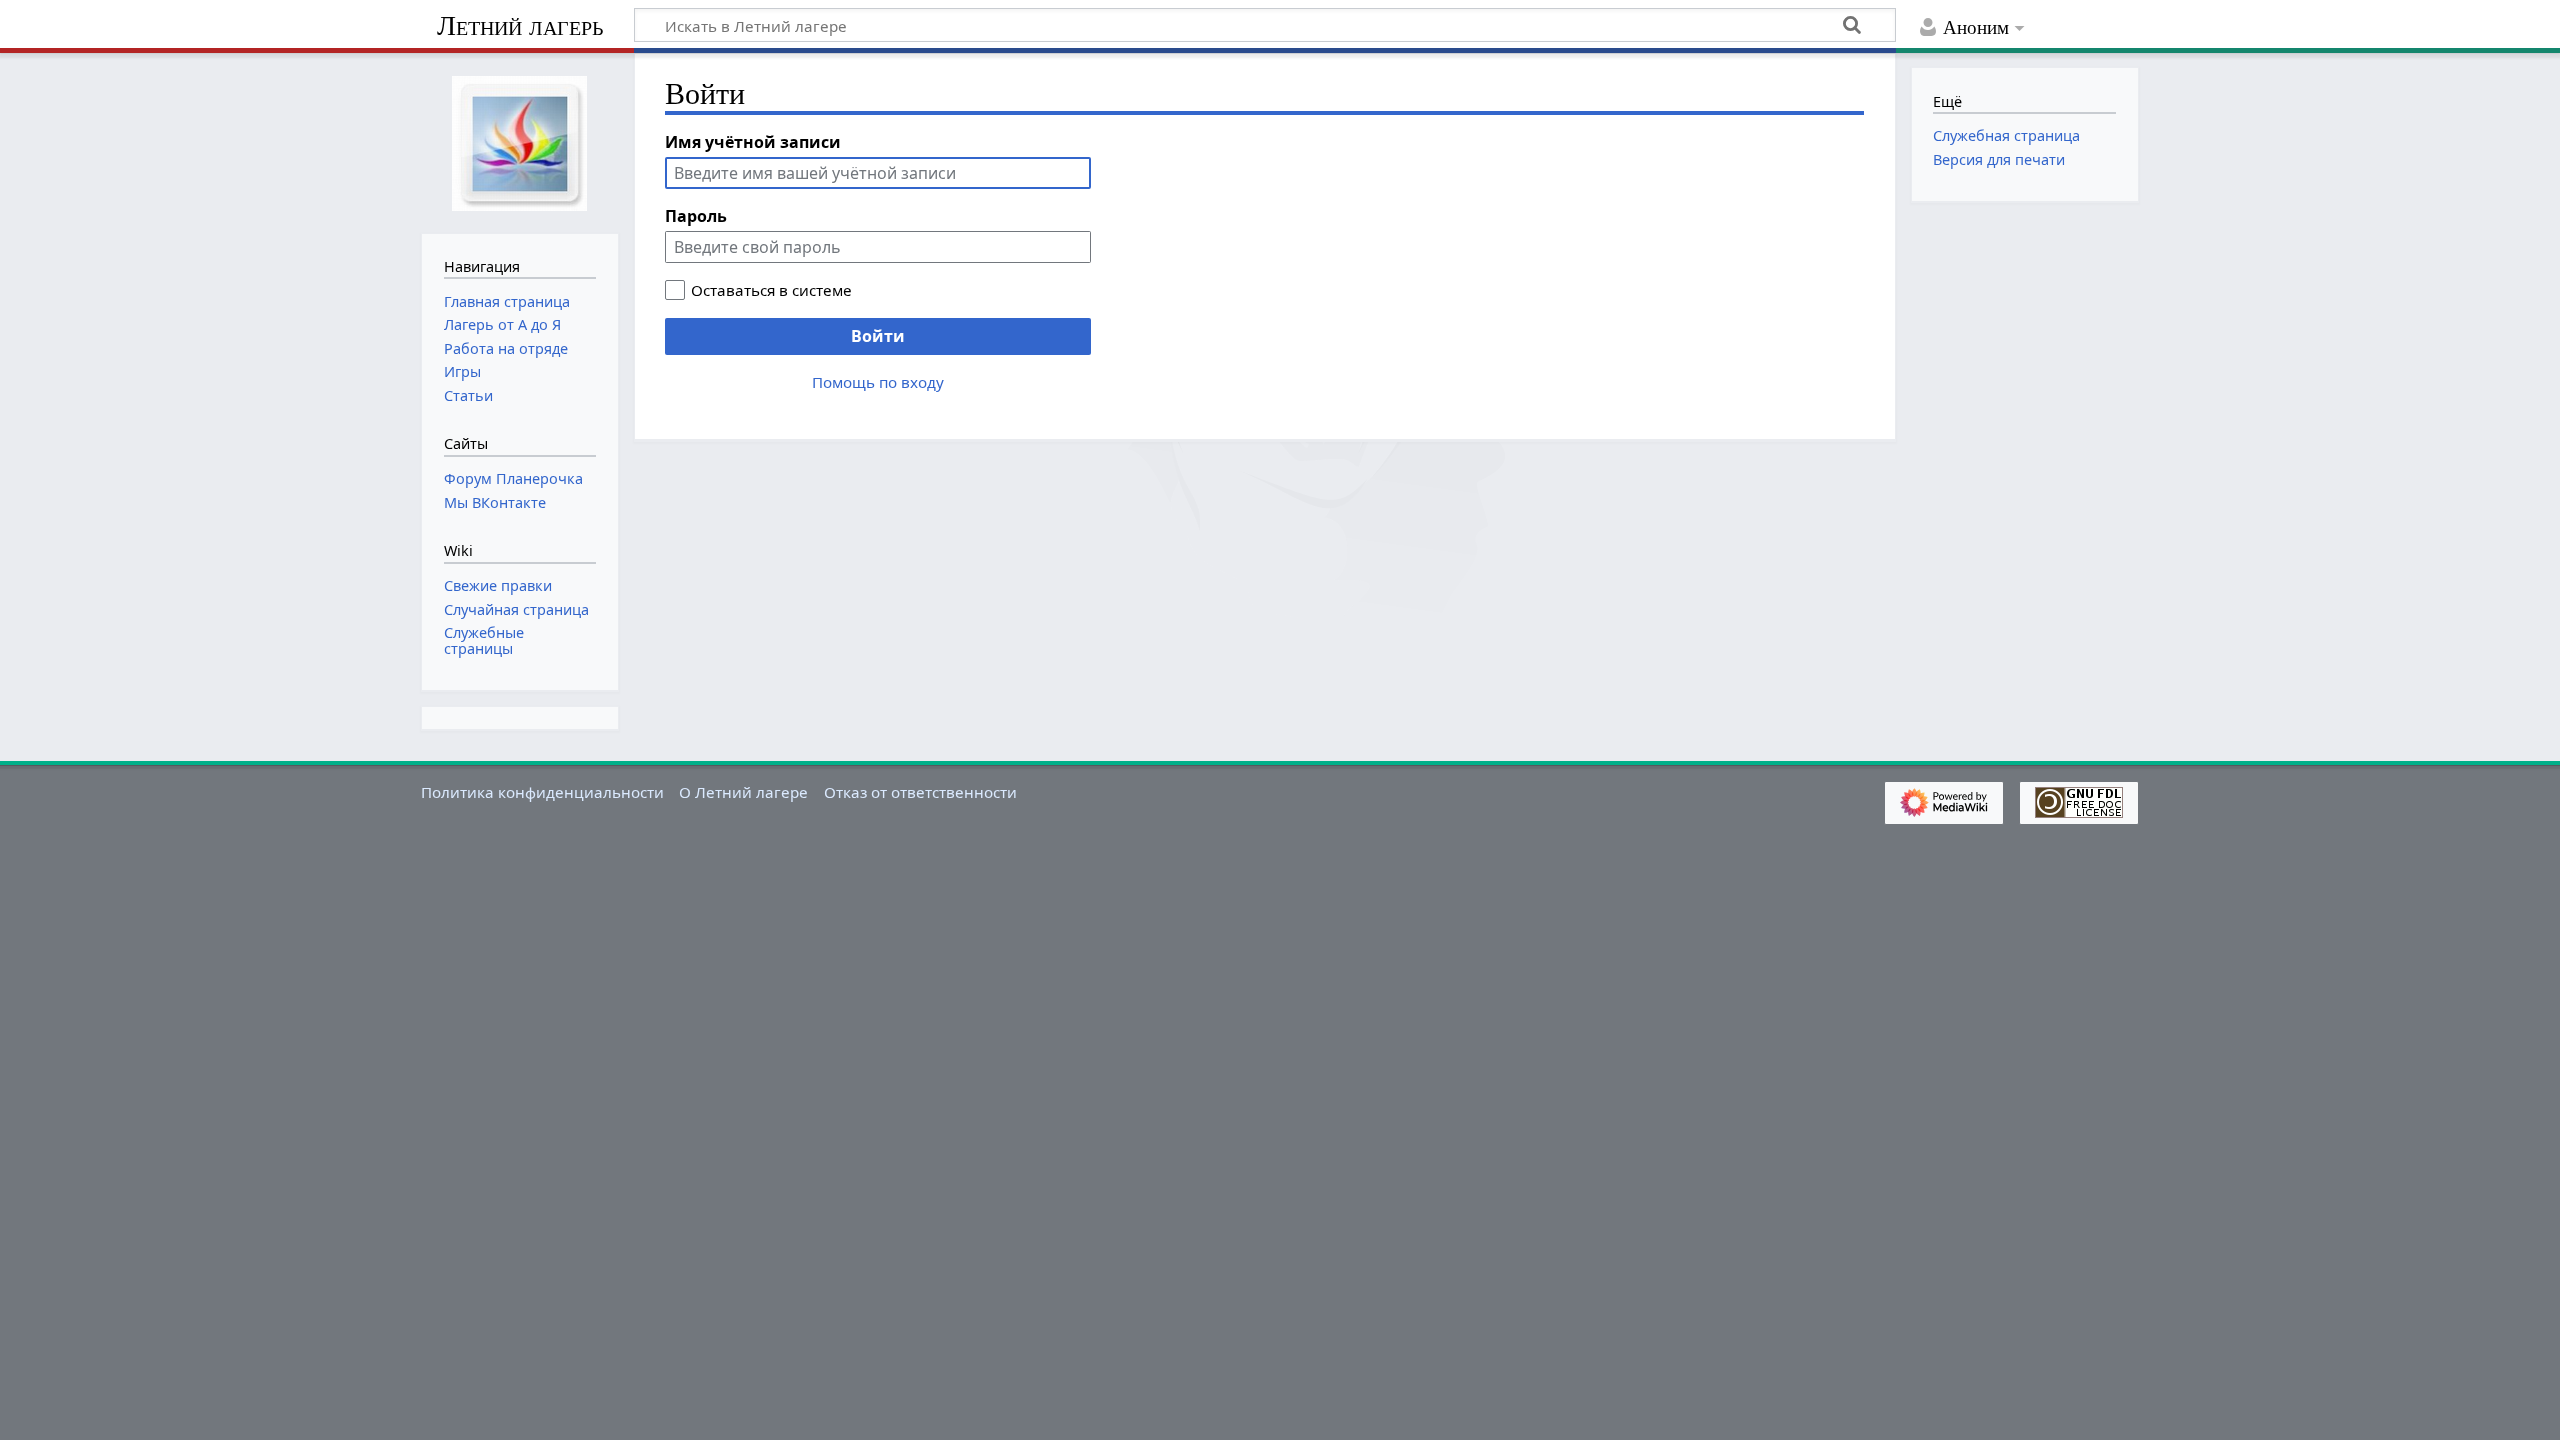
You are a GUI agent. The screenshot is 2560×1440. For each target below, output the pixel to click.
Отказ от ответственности (920, 792)
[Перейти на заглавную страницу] (520, 141)
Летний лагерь (520, 25)
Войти (878, 336)
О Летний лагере (743, 792)
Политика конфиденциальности (542, 792)
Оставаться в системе (771, 290)
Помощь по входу (878, 382)
